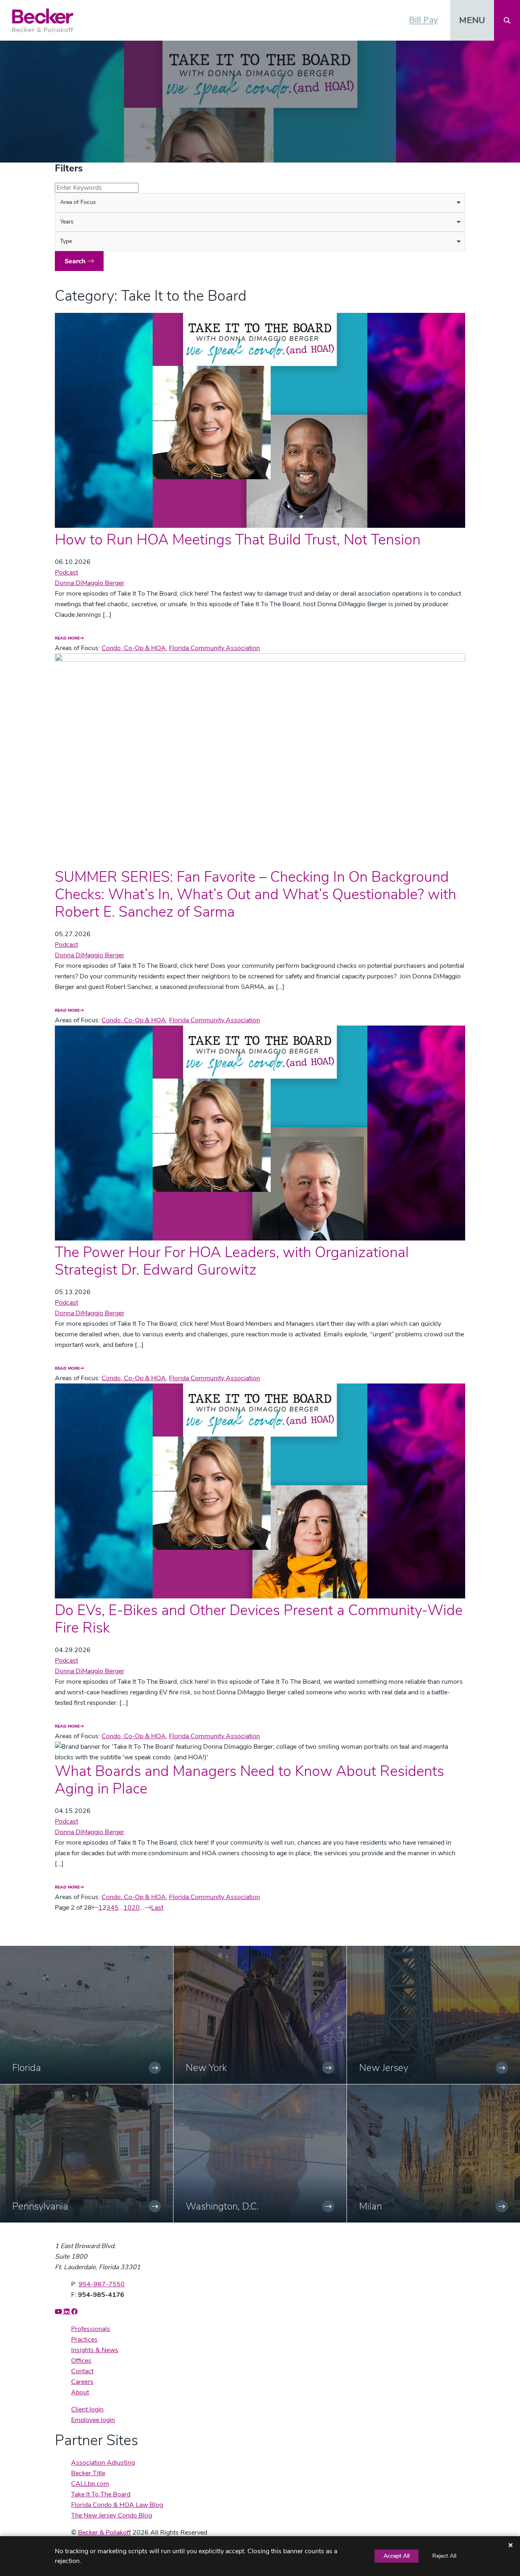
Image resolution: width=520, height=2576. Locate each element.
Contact (82, 2371)
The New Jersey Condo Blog (112, 2515)
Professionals (91, 2329)
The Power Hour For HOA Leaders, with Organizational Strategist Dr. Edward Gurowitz (232, 1261)
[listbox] (260, 203)
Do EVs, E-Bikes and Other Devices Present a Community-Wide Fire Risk (259, 1619)
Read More (67, 638)
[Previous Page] (95, 1908)
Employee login (93, 2420)
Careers (82, 2382)
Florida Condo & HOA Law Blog (117, 2505)
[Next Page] (148, 1908)
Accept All (396, 2556)
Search (76, 261)
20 (136, 1908)
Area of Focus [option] (78, 202)
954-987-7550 (102, 2284)
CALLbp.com (90, 2484)
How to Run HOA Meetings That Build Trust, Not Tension (238, 540)
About (80, 2392)
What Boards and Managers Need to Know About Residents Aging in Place (249, 1780)
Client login (87, 2409)
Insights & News (95, 2350)
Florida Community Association (214, 648)
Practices (84, 2340)
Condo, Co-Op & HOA (134, 648)
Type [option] (66, 241)
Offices (81, 2361)
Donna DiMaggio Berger (90, 583)
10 (128, 1908)
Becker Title (88, 2473)
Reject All (444, 2556)
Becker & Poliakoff (104, 2533)
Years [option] (67, 222)
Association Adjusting (103, 2463)
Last (157, 1908)
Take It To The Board (101, 2494)
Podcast (66, 572)
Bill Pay (424, 20)
